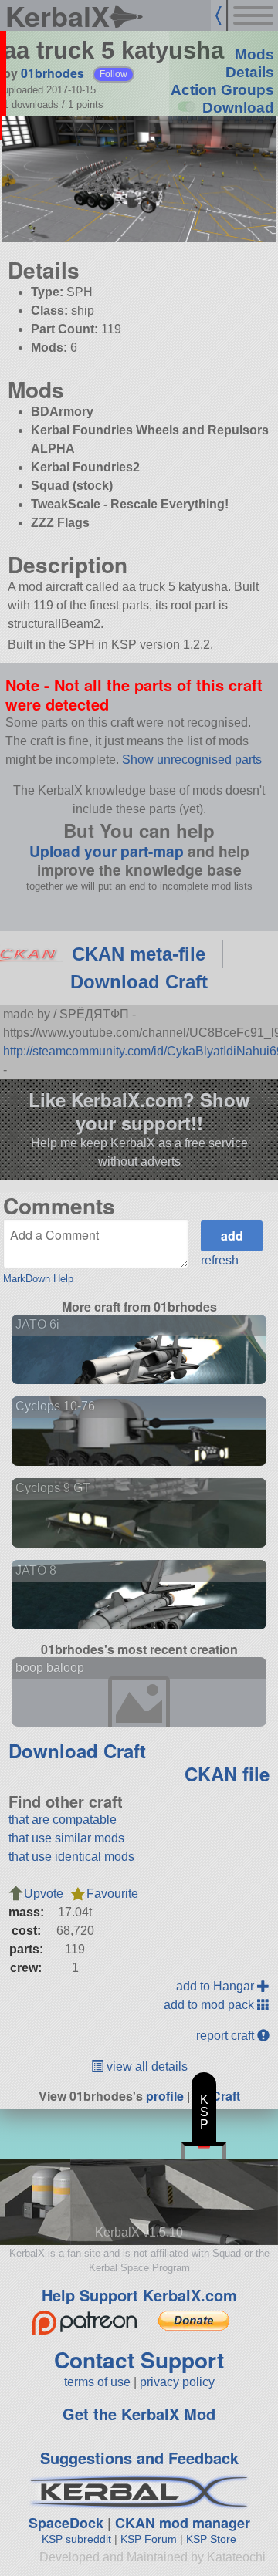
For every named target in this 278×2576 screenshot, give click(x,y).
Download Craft (139, 982)
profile (165, 2096)
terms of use (97, 2382)
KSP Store (211, 2539)
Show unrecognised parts (192, 760)
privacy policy (177, 2382)
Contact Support (139, 2360)
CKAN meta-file (139, 954)
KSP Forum (149, 2539)
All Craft (217, 2096)
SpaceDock (66, 2523)
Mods (254, 54)
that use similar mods (66, 1838)
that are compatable (63, 1820)
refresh (220, 1260)
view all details (146, 2066)
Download (238, 108)
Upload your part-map (107, 851)
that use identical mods (71, 1857)
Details (250, 72)
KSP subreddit (76, 2539)
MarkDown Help (38, 1279)
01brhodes (53, 73)
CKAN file (227, 1774)
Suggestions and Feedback (139, 2458)
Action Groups (222, 90)
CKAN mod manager (183, 2523)
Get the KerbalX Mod (139, 2414)
